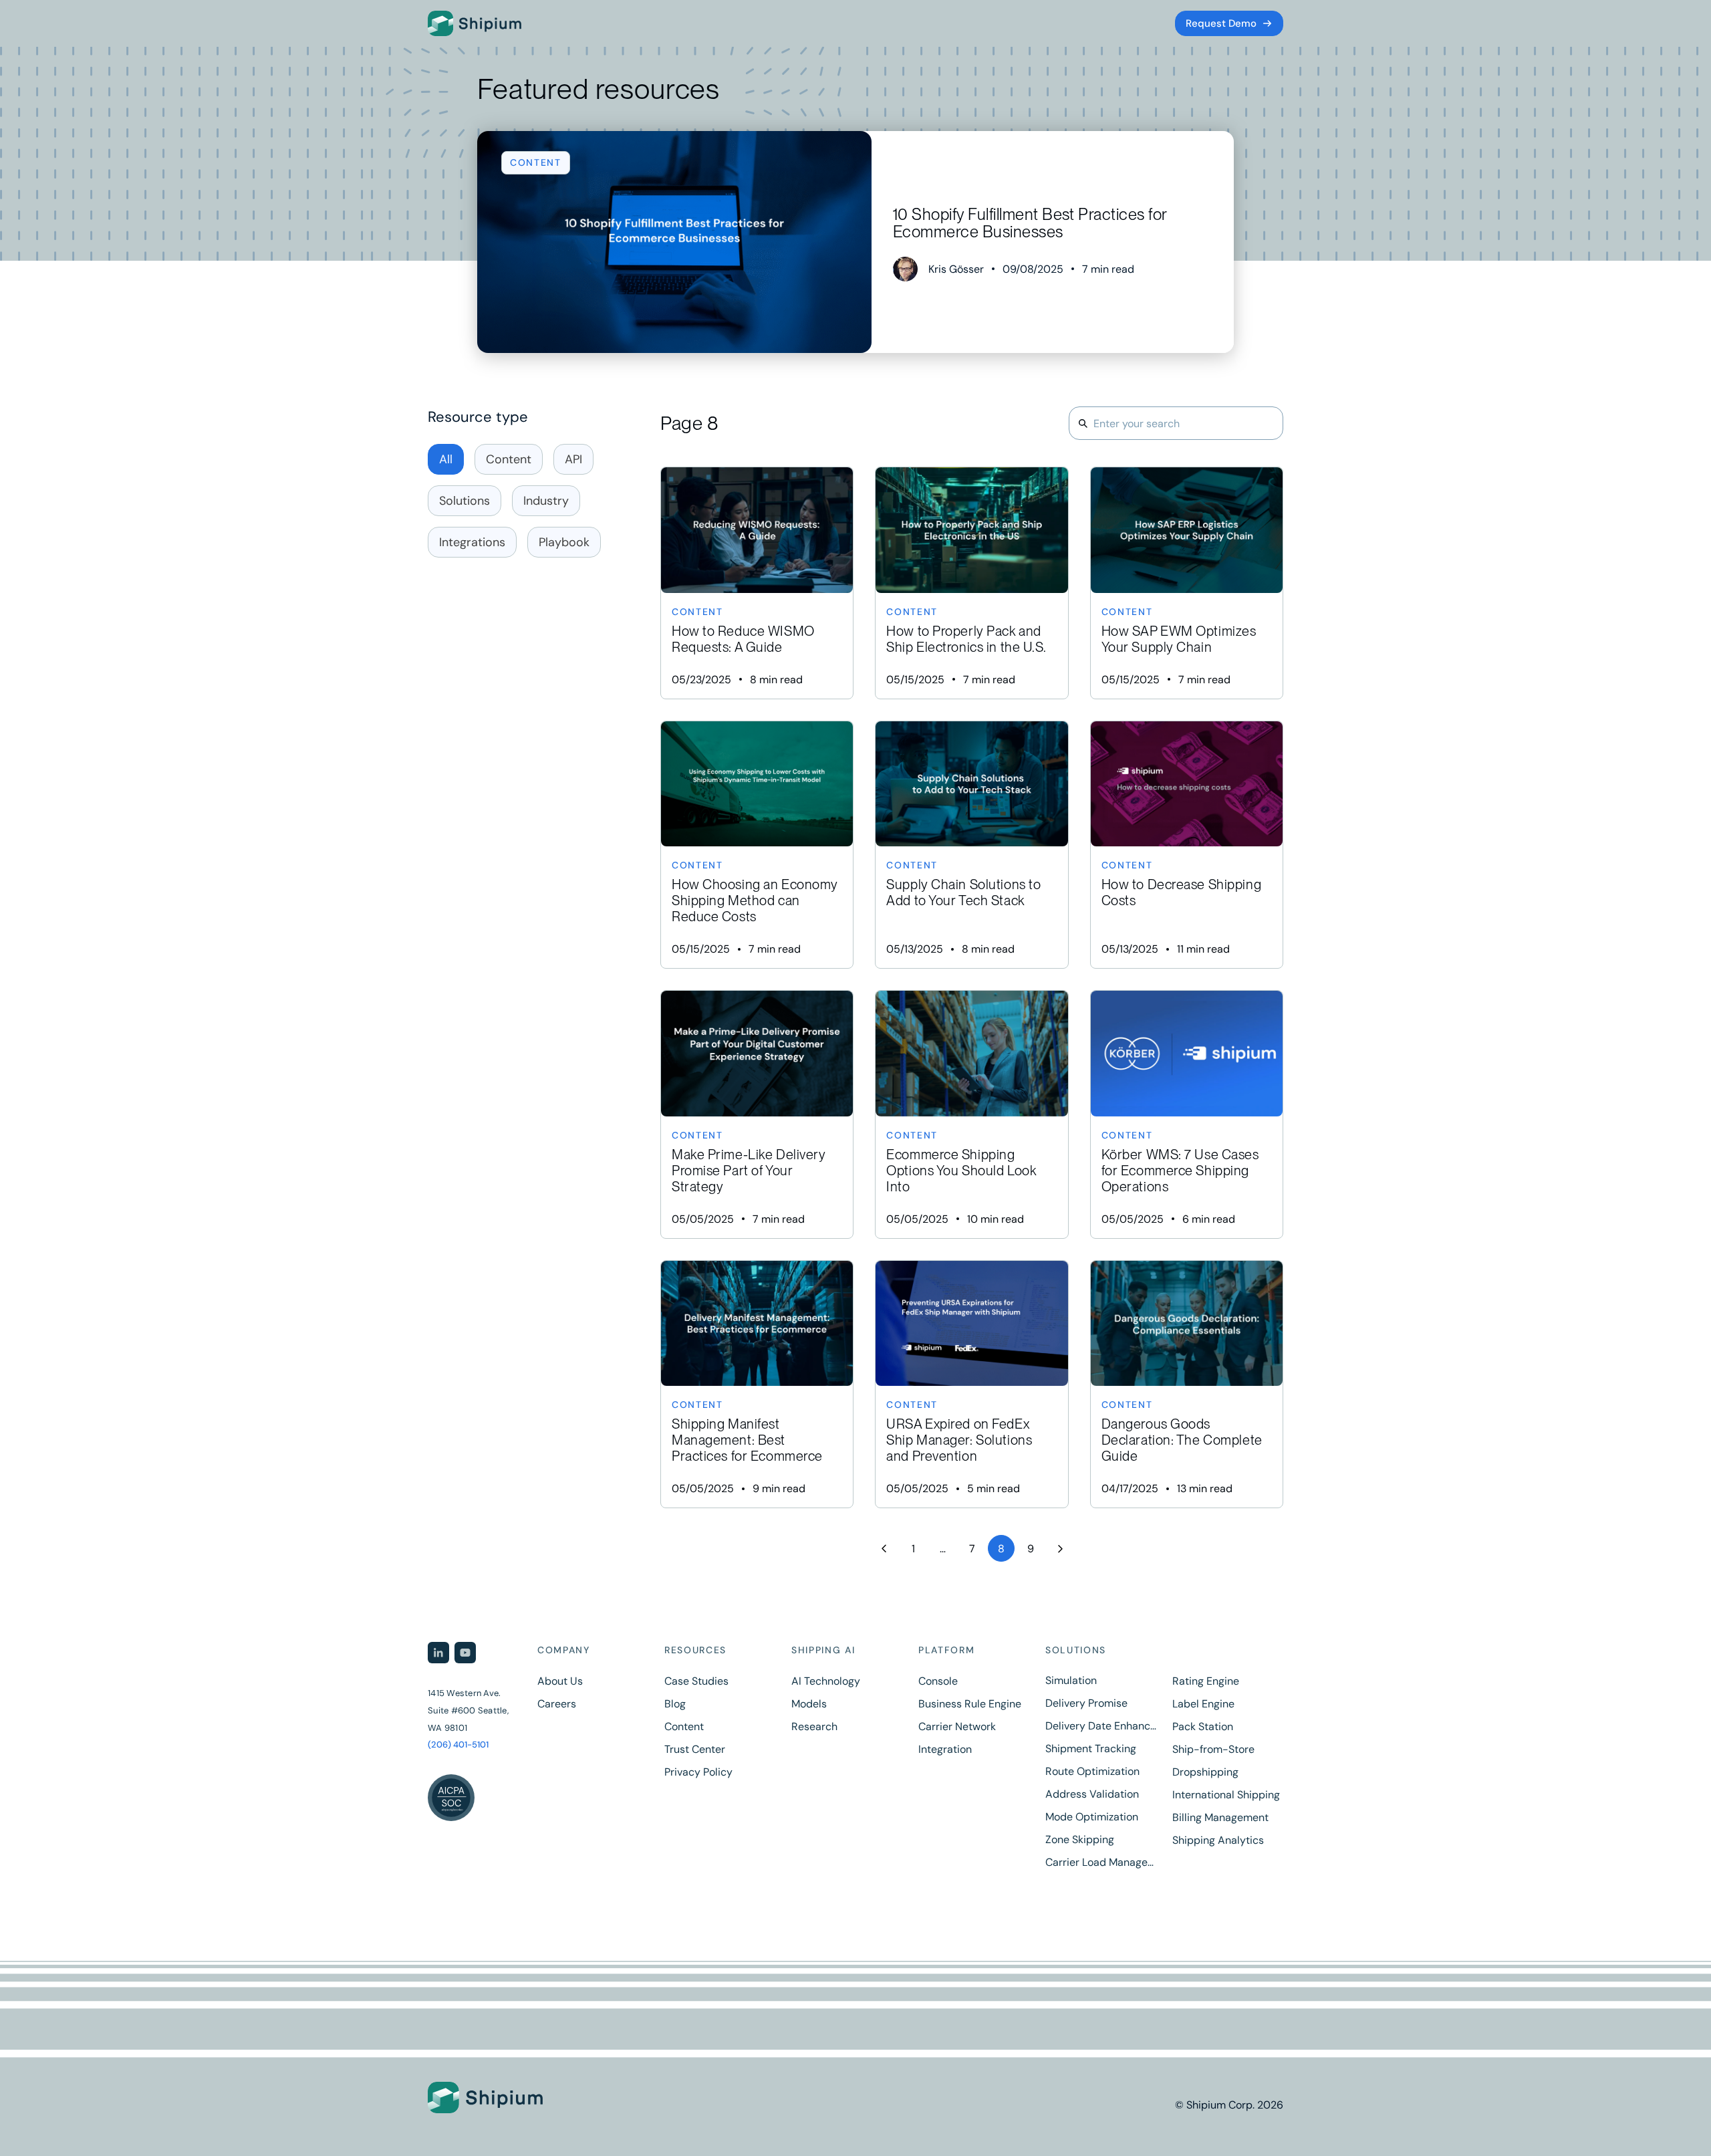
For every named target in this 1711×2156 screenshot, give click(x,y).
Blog (675, 1704)
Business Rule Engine (970, 1704)
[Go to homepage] (475, 23)
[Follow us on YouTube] (465, 1653)
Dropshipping (1205, 1772)
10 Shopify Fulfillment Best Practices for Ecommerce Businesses (855, 242)
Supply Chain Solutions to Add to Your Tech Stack (971, 845)
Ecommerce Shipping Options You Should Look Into (971, 1114)
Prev (884, 1548)
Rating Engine (1206, 1681)
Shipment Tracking (1091, 1749)
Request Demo (1221, 23)
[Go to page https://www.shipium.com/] (518, 2098)
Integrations (472, 542)
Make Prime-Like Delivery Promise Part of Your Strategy (757, 1114)
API (573, 459)
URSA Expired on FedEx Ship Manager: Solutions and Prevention (971, 1385)
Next (1060, 1548)
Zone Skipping (1080, 1840)
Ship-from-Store (1213, 1750)
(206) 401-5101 (458, 1745)
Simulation (1071, 1681)
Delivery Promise (1086, 1703)
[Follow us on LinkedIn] (438, 1653)
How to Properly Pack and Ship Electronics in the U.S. (971, 583)
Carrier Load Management (1101, 1863)
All (446, 459)
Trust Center (695, 1750)
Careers (557, 1704)
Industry (546, 501)
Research (814, 1727)
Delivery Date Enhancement (1101, 1726)
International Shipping (1226, 1795)
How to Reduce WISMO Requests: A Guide (757, 583)
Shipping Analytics (1218, 1840)
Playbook (564, 542)
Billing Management (1220, 1818)
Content (509, 459)
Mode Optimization (1092, 1817)
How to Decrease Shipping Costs (1187, 845)
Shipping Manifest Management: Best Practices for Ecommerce (757, 1385)
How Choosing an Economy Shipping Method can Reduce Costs (757, 845)
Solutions (465, 501)
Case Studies (696, 1681)
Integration (945, 1750)
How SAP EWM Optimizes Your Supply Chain (1187, 583)
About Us (560, 1681)
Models (809, 1704)
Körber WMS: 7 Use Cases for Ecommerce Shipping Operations (1187, 1114)
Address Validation (1092, 1794)
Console (938, 1681)
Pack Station (1203, 1727)
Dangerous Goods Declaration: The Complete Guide (1187, 1385)
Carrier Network (957, 1727)
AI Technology (826, 1681)
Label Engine (1203, 1704)
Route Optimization (1092, 1772)
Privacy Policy (698, 1772)
